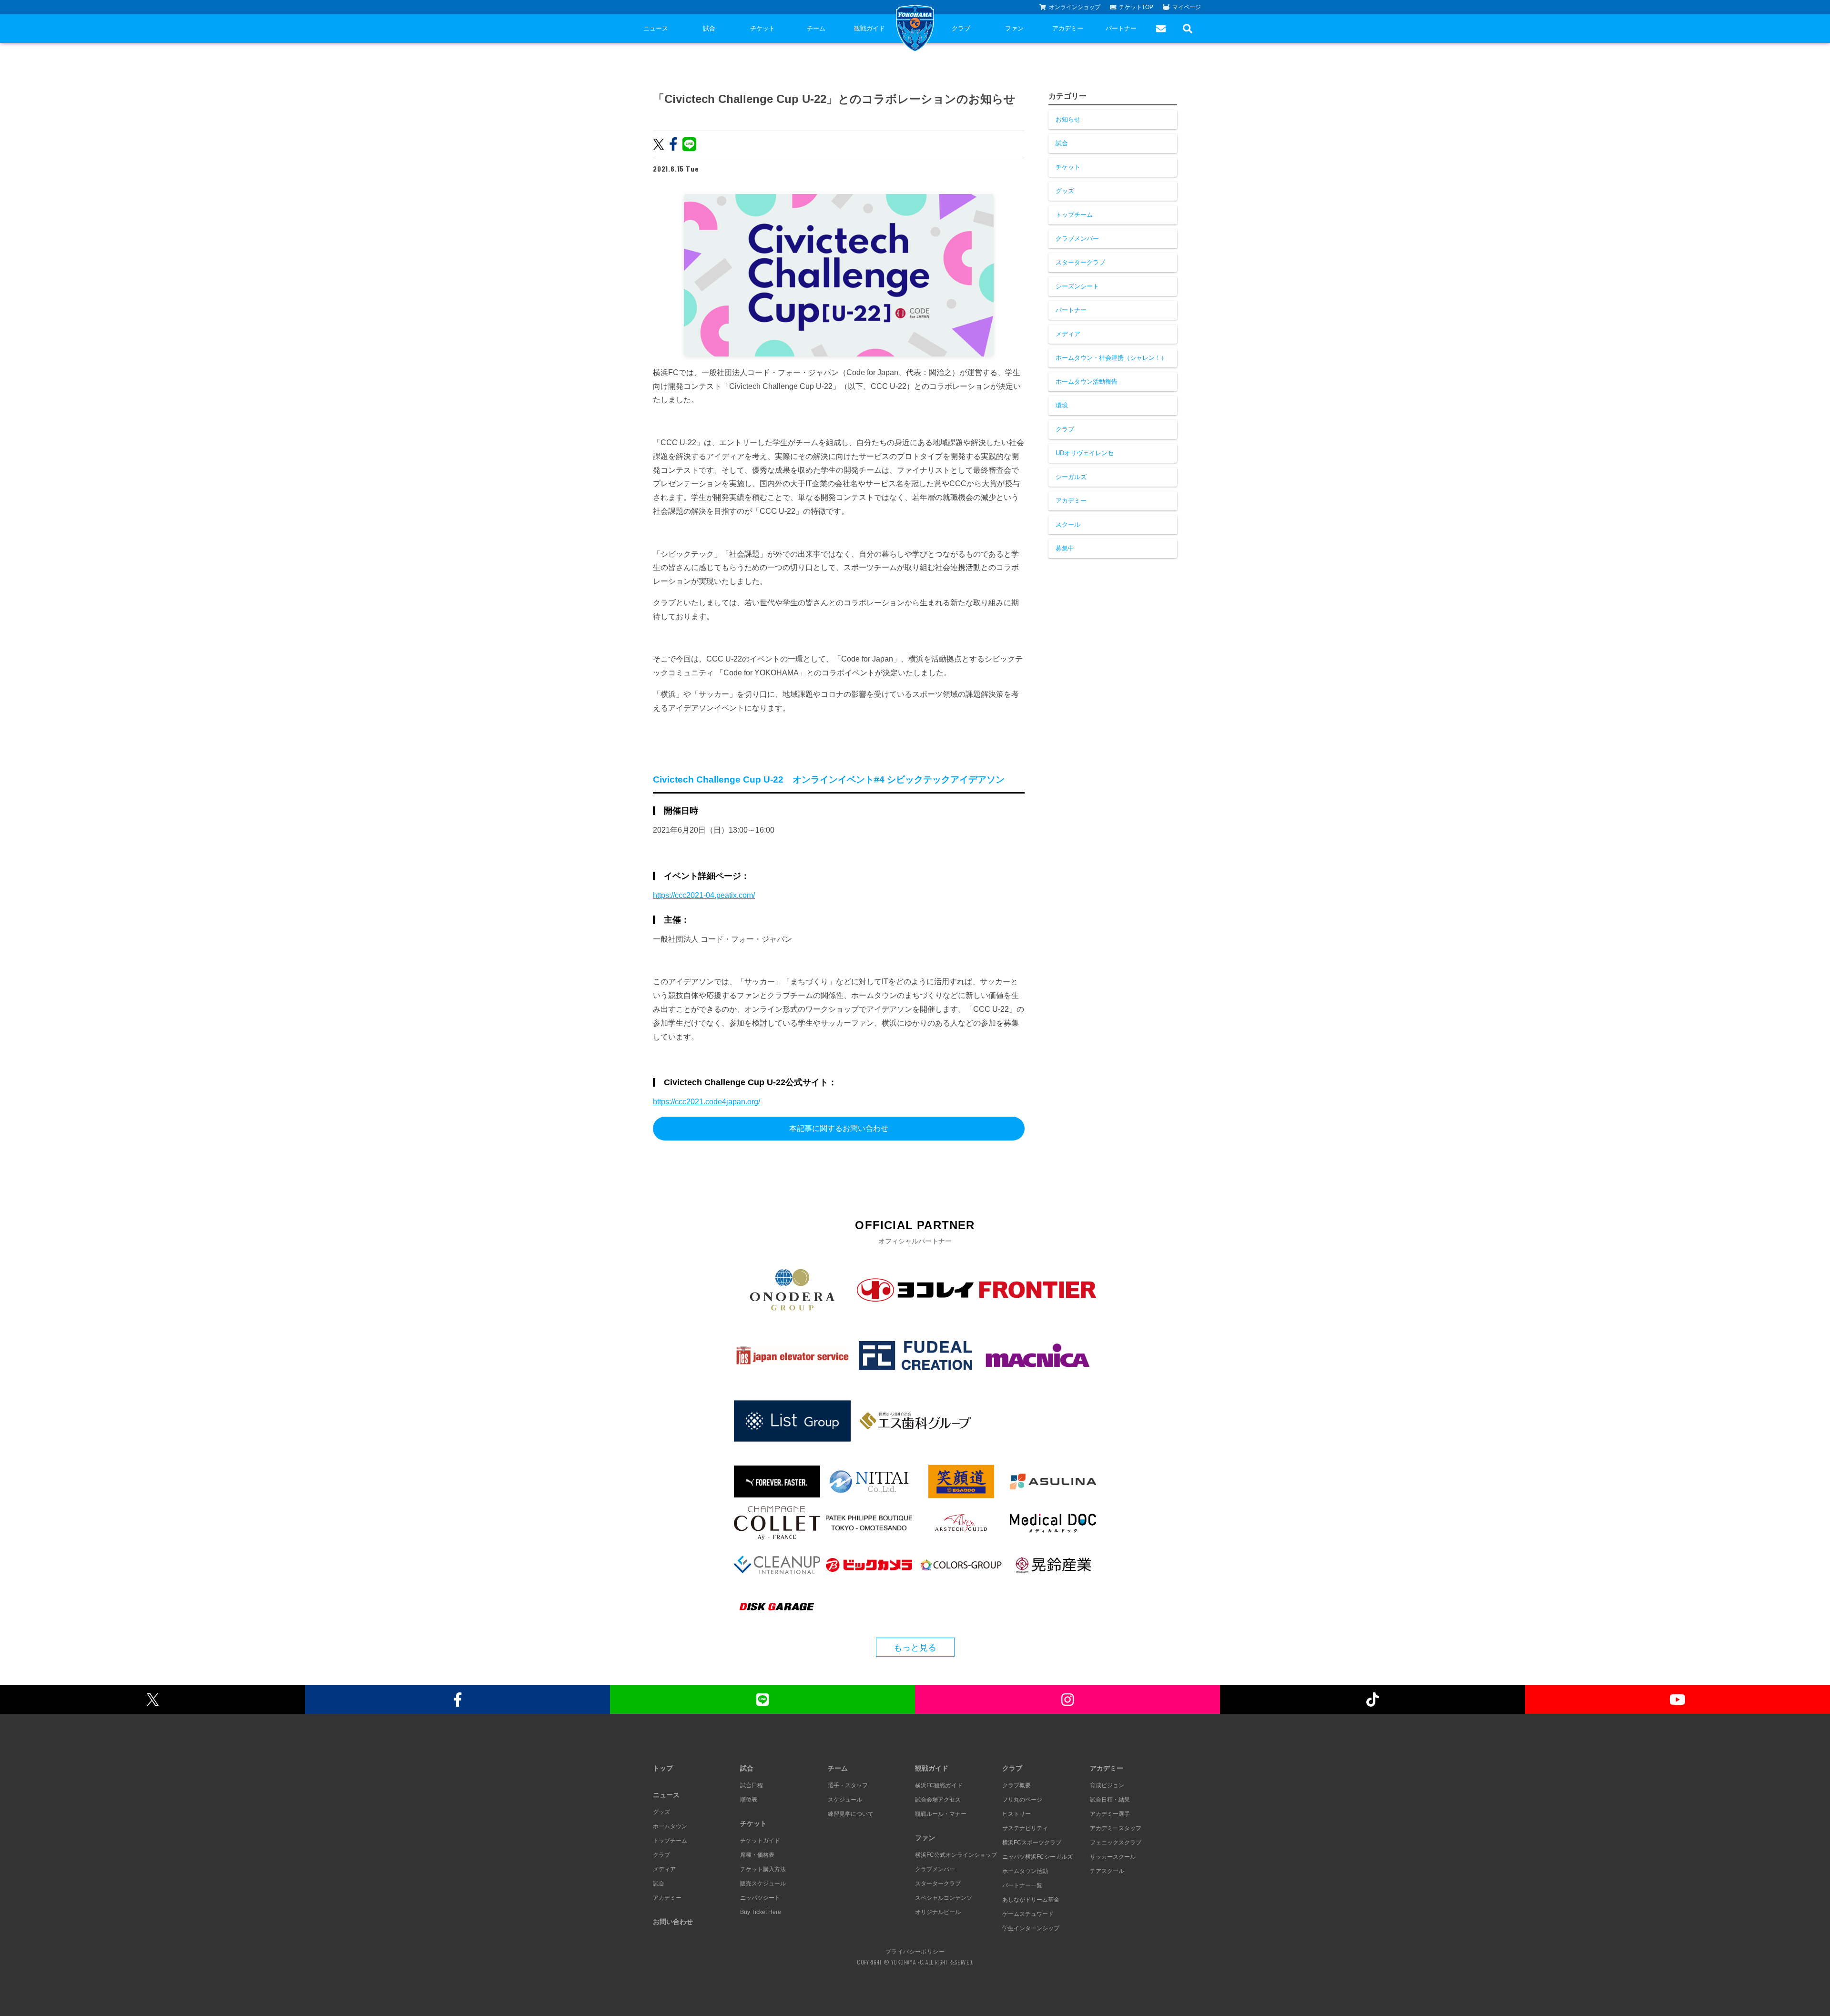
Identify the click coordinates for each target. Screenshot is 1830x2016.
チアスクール (1107, 1871)
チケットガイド (760, 1841)
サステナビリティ (1025, 1828)
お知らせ (1068, 119)
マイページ (1187, 7)
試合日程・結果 (1110, 1800)
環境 (1062, 405)
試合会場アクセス (938, 1800)
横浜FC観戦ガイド (939, 1785)
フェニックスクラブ (1116, 1843)
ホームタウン (670, 1826)
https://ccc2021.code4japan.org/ (707, 1102)
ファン (1014, 28)
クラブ (961, 28)
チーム (816, 28)
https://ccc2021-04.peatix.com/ (704, 895)
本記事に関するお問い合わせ (839, 1128)
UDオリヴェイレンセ (1085, 453)
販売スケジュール (763, 1884)
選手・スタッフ (848, 1785)
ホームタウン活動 (1025, 1871)
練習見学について (851, 1814)
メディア (1068, 334)
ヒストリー (1017, 1814)
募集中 (1065, 548)
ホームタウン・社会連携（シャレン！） (1111, 358)
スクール (1068, 524)
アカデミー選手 (1110, 1814)
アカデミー (1068, 28)
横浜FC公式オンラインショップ (956, 1855)
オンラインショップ (1075, 7)
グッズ (1065, 191)
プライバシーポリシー (915, 1951)
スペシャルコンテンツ (944, 1898)
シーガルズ (1071, 477)
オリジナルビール (938, 1912)
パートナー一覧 (1022, 1885)
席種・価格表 (757, 1855)
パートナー (1121, 28)
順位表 (749, 1800)
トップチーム (1074, 215)
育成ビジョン (1107, 1785)
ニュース (656, 28)
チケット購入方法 (763, 1869)
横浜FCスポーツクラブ (1032, 1843)
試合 (709, 28)
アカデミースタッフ (1116, 1828)
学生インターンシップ (1031, 1928)
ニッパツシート (760, 1898)
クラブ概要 (1017, 1785)
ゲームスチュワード (1028, 1914)
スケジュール (845, 1800)
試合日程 (752, 1785)
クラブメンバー (1077, 239)
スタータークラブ (1080, 262)
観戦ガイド (869, 28)
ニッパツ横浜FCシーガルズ (1037, 1857)
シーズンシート (1077, 286)
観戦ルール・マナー (941, 1814)
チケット (762, 28)
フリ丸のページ (1022, 1800)
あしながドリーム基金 (1031, 1900)
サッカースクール (1113, 1857)
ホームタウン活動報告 (1087, 382)
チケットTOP (1136, 7)
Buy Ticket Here (761, 1912)
